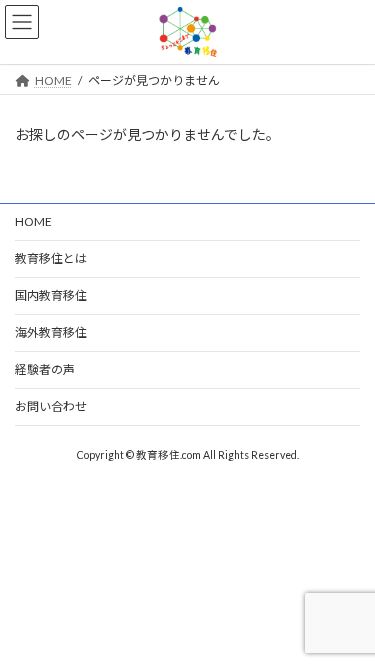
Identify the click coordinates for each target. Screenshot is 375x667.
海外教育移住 (51, 332)
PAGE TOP (346, 626)
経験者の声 (45, 369)
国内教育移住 (51, 295)
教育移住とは (51, 258)
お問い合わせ (51, 406)
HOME (33, 221)
